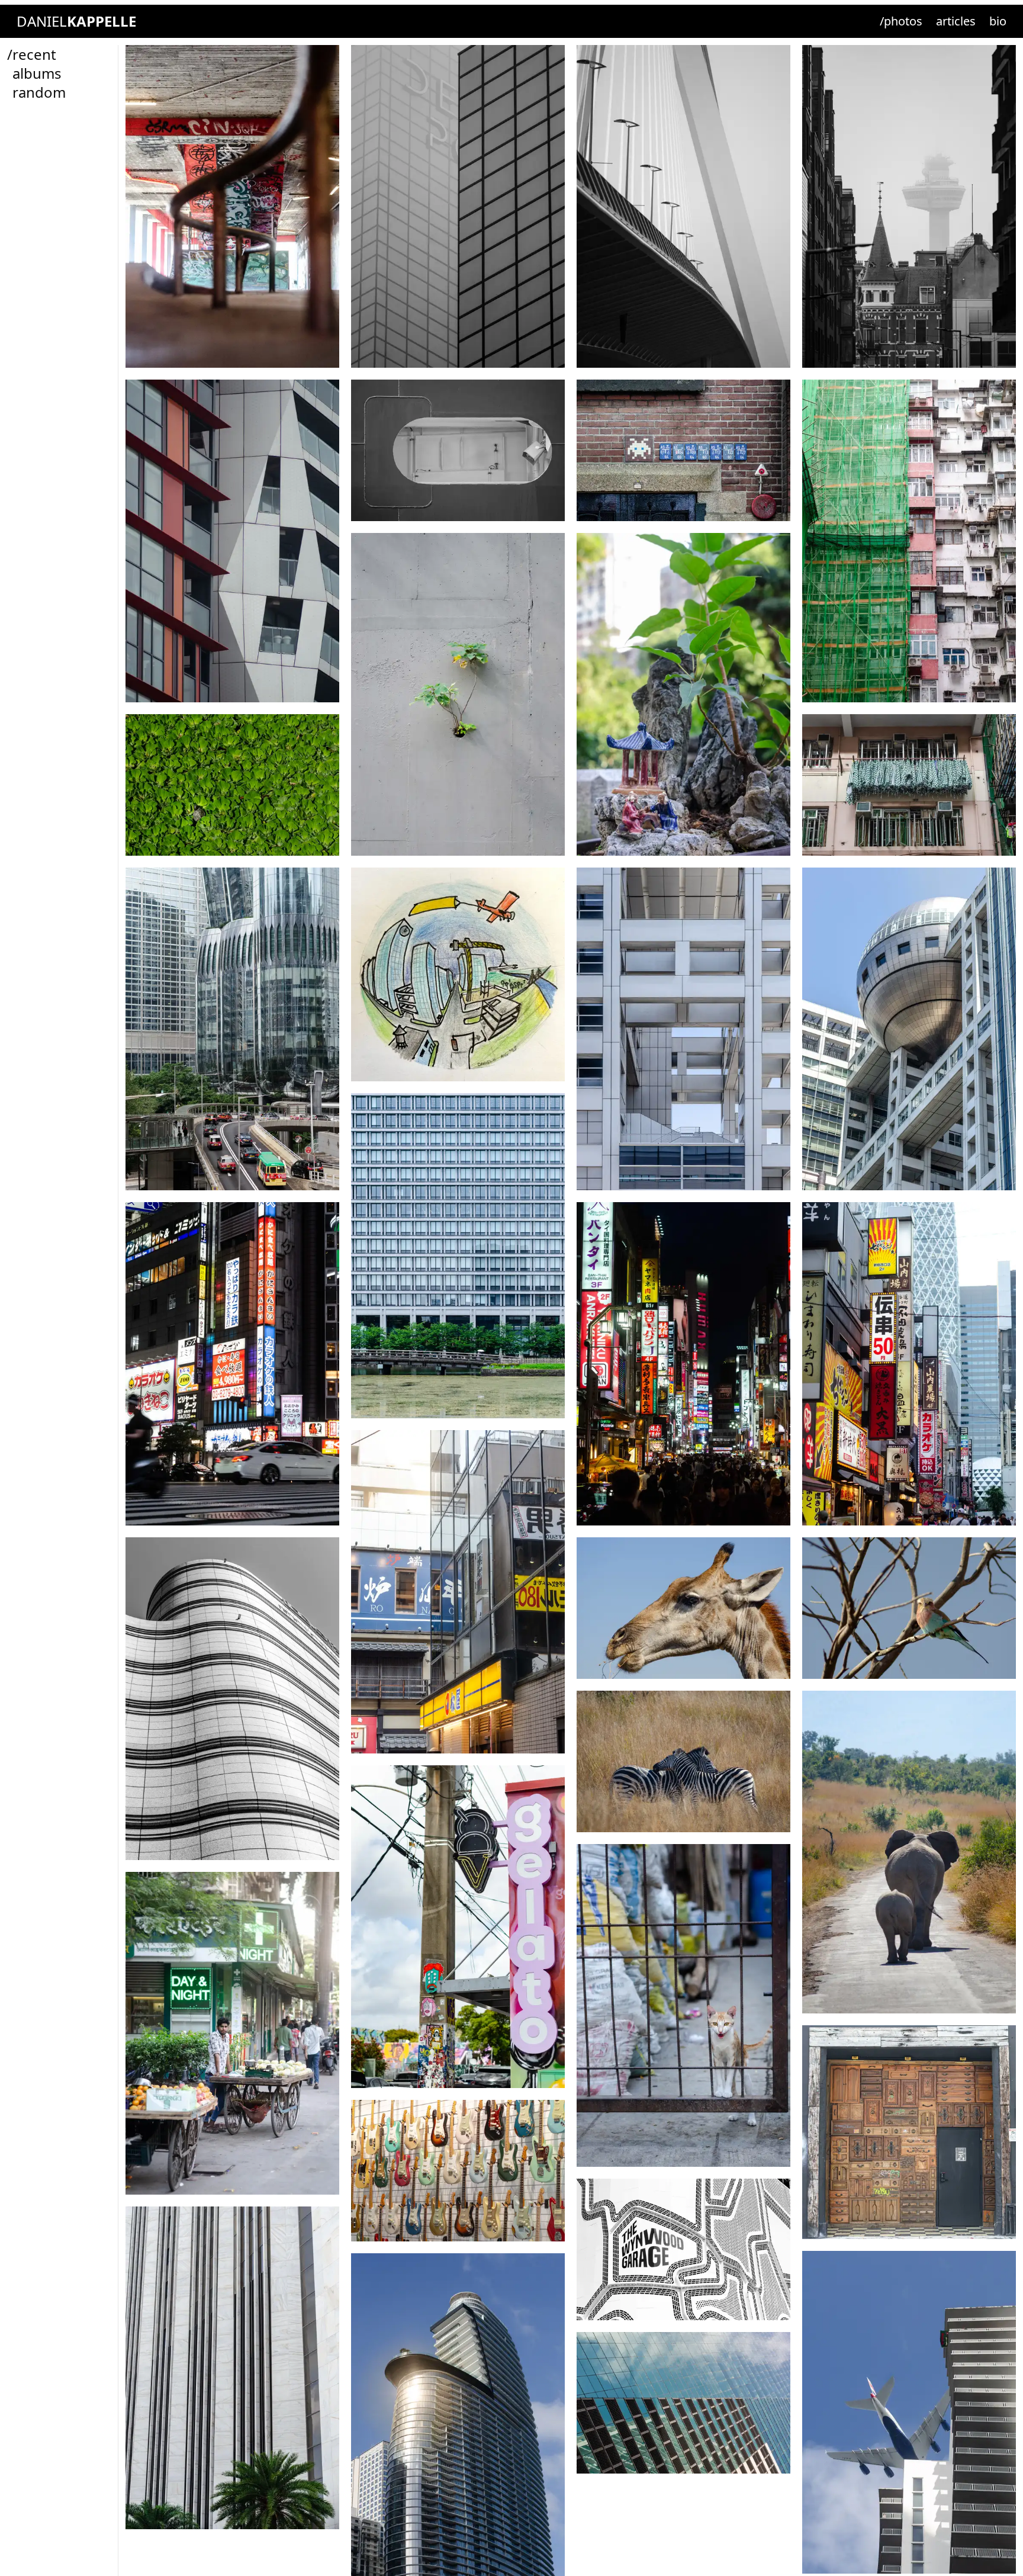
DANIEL (76, 21)
